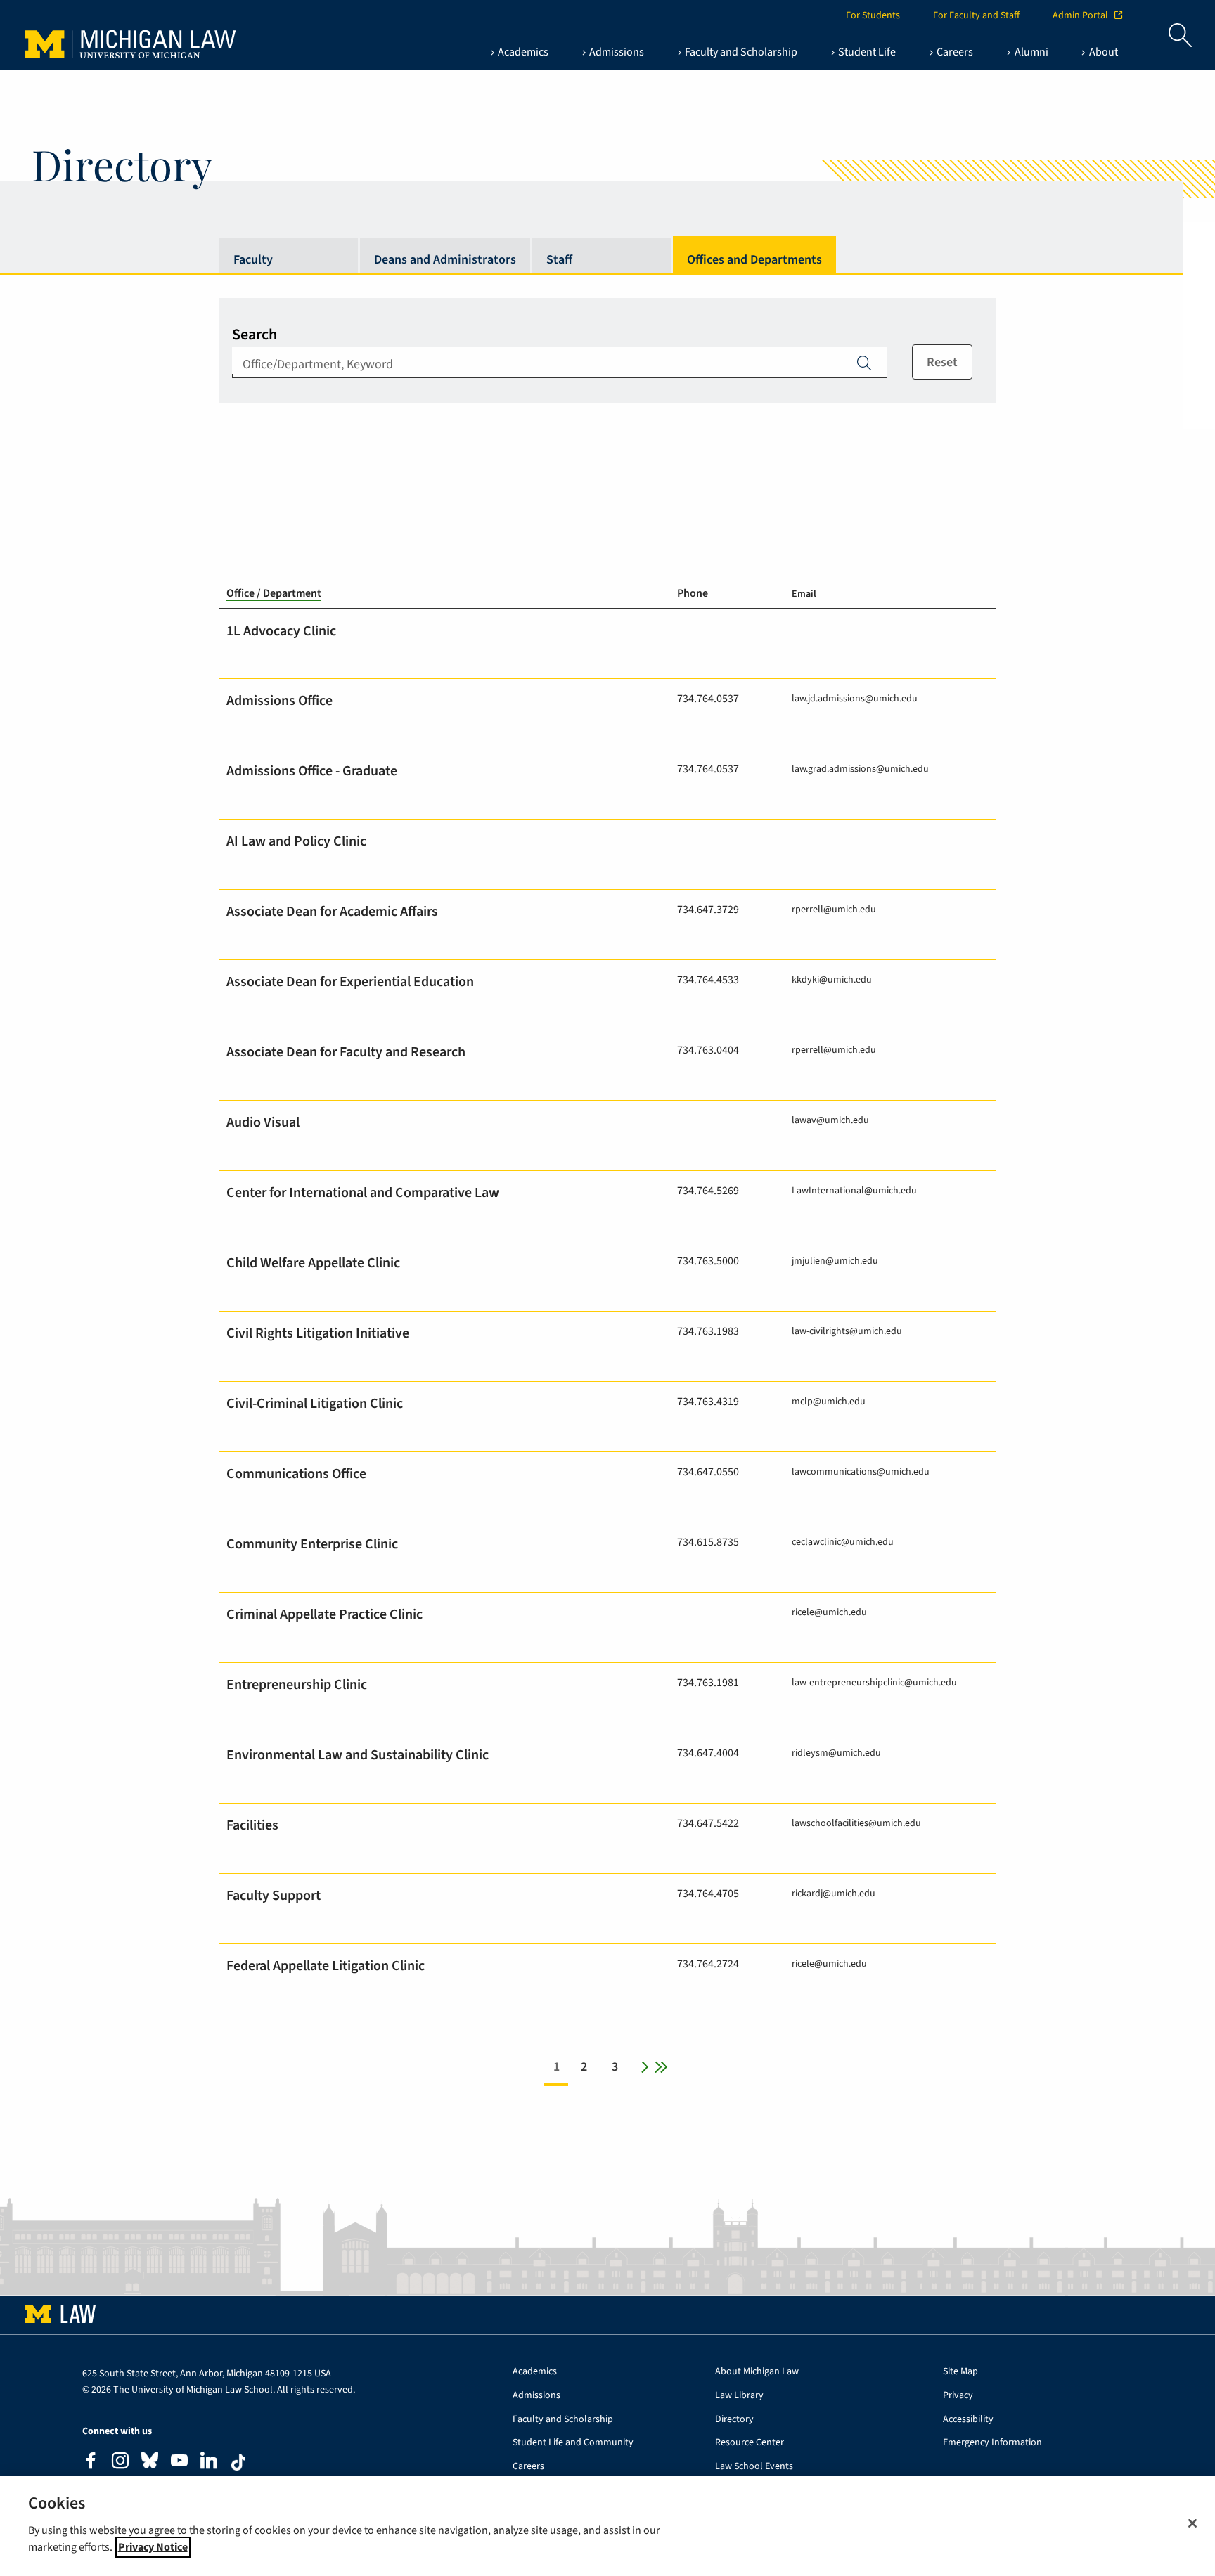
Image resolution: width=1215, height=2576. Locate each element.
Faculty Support (274, 1896)
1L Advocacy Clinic (281, 631)
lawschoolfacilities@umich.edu (856, 1823)
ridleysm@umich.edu (836, 1753)
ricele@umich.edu (829, 1612)
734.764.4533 (708, 980)
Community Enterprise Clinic (312, 1544)
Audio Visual (263, 1122)
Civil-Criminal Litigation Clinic (315, 1404)
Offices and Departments (754, 260)
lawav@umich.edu (830, 1120)
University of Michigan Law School (134, 35)
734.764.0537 (708, 699)
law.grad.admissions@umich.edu (860, 769)
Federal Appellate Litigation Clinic (326, 1966)
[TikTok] (238, 2462)
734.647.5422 (708, 1823)
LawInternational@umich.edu (854, 1190)
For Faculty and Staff (976, 15)
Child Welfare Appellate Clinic (313, 1263)
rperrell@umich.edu (834, 909)
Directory (734, 2420)
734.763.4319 (708, 1402)
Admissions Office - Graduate (312, 771)
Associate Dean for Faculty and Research (346, 1052)
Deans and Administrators (445, 260)
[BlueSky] (150, 2463)
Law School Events (754, 2467)
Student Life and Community (573, 2443)
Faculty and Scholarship (563, 2420)
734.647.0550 (708, 1472)
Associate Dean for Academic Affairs (332, 912)
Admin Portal (1080, 15)
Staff (559, 260)
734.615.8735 (708, 1542)
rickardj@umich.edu (834, 1893)
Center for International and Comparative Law (363, 1193)
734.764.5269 (708, 1191)
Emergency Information (992, 2443)
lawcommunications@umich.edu (861, 1471)
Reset (942, 362)
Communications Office (296, 1474)
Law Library (739, 2396)
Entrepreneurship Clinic (297, 1685)
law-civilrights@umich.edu (847, 1331)
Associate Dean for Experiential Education (350, 982)
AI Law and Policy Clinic (296, 841)
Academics (535, 2372)
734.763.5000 (708, 1261)
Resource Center (750, 2443)
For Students (873, 15)
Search (255, 335)
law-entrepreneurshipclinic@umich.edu (874, 1682)
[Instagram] (120, 2462)
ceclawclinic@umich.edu (843, 1542)
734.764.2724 (708, 1964)
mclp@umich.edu (829, 1401)
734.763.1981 (708, 1683)
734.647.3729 (708, 910)
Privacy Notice (153, 2547)
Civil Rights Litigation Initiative (318, 1333)
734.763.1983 (708, 1331)
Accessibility (968, 2420)
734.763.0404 (708, 1050)
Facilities (252, 1825)
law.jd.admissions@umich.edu (855, 698)
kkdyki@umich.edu (832, 979)
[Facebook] (91, 2462)
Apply (865, 363)
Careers (528, 2467)
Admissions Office (279, 701)
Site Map (960, 2372)
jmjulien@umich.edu (835, 1261)
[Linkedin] (209, 2462)
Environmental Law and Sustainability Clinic (358, 1755)
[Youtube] (179, 2462)
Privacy (958, 2396)
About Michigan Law (757, 2372)
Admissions (536, 2396)
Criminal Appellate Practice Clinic (324, 1614)
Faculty (253, 260)
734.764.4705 (708, 1894)
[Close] (1192, 2523)
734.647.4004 (708, 1753)
